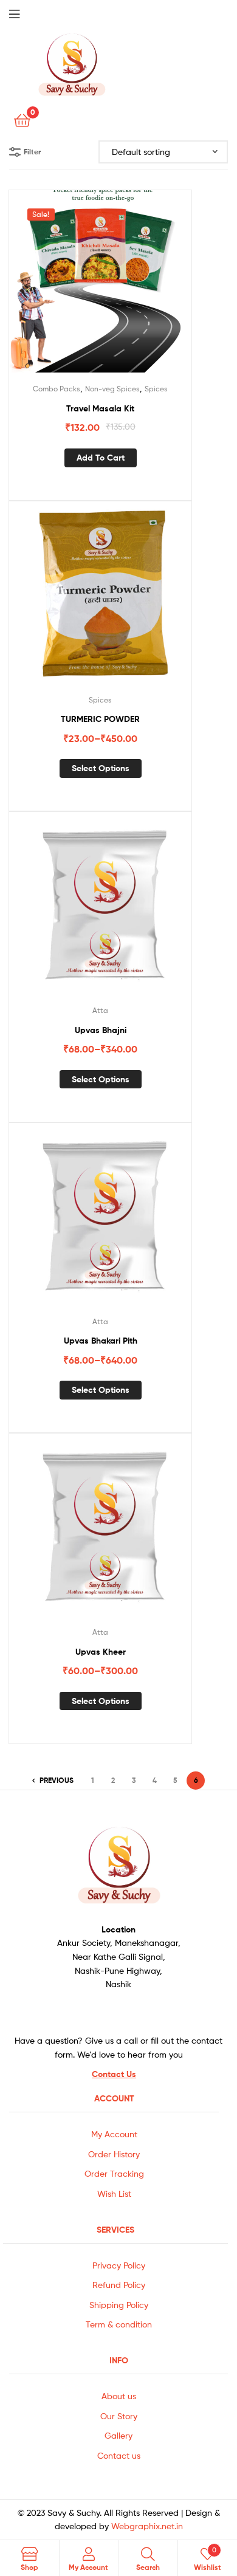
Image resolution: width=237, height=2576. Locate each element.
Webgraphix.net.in (147, 2526)
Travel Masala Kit (100, 408)
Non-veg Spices (112, 389)
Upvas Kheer (101, 1652)
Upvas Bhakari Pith (101, 1341)
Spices (156, 389)
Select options (101, 768)
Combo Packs (57, 389)
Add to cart (101, 458)
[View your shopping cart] (22, 119)
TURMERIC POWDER (100, 719)
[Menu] (24, 13)
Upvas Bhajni (101, 1030)
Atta (100, 1010)
